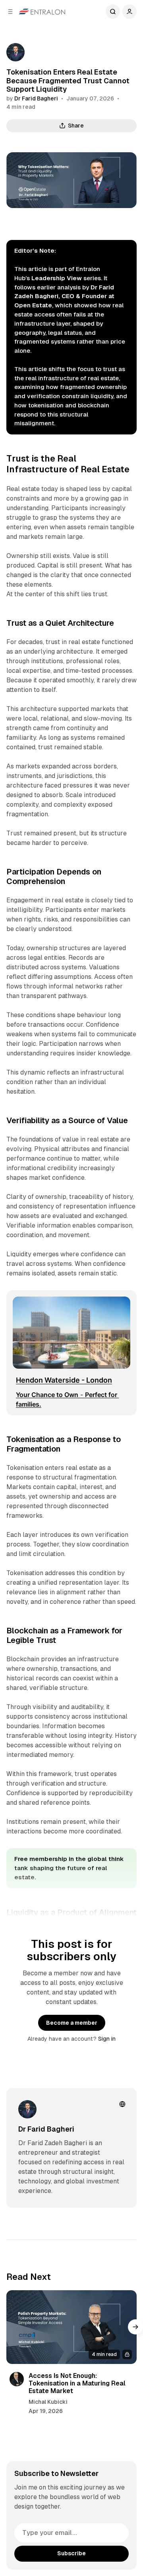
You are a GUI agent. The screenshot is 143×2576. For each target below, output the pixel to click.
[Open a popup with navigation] (10, 12)
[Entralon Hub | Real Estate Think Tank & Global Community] (42, 12)
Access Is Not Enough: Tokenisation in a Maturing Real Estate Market (77, 2383)
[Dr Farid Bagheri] (15, 52)
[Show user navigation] (129, 12)
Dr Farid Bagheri (36, 98)
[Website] (122, 2104)
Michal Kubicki (48, 2402)
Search (113, 12)
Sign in (107, 2039)
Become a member (72, 2023)
